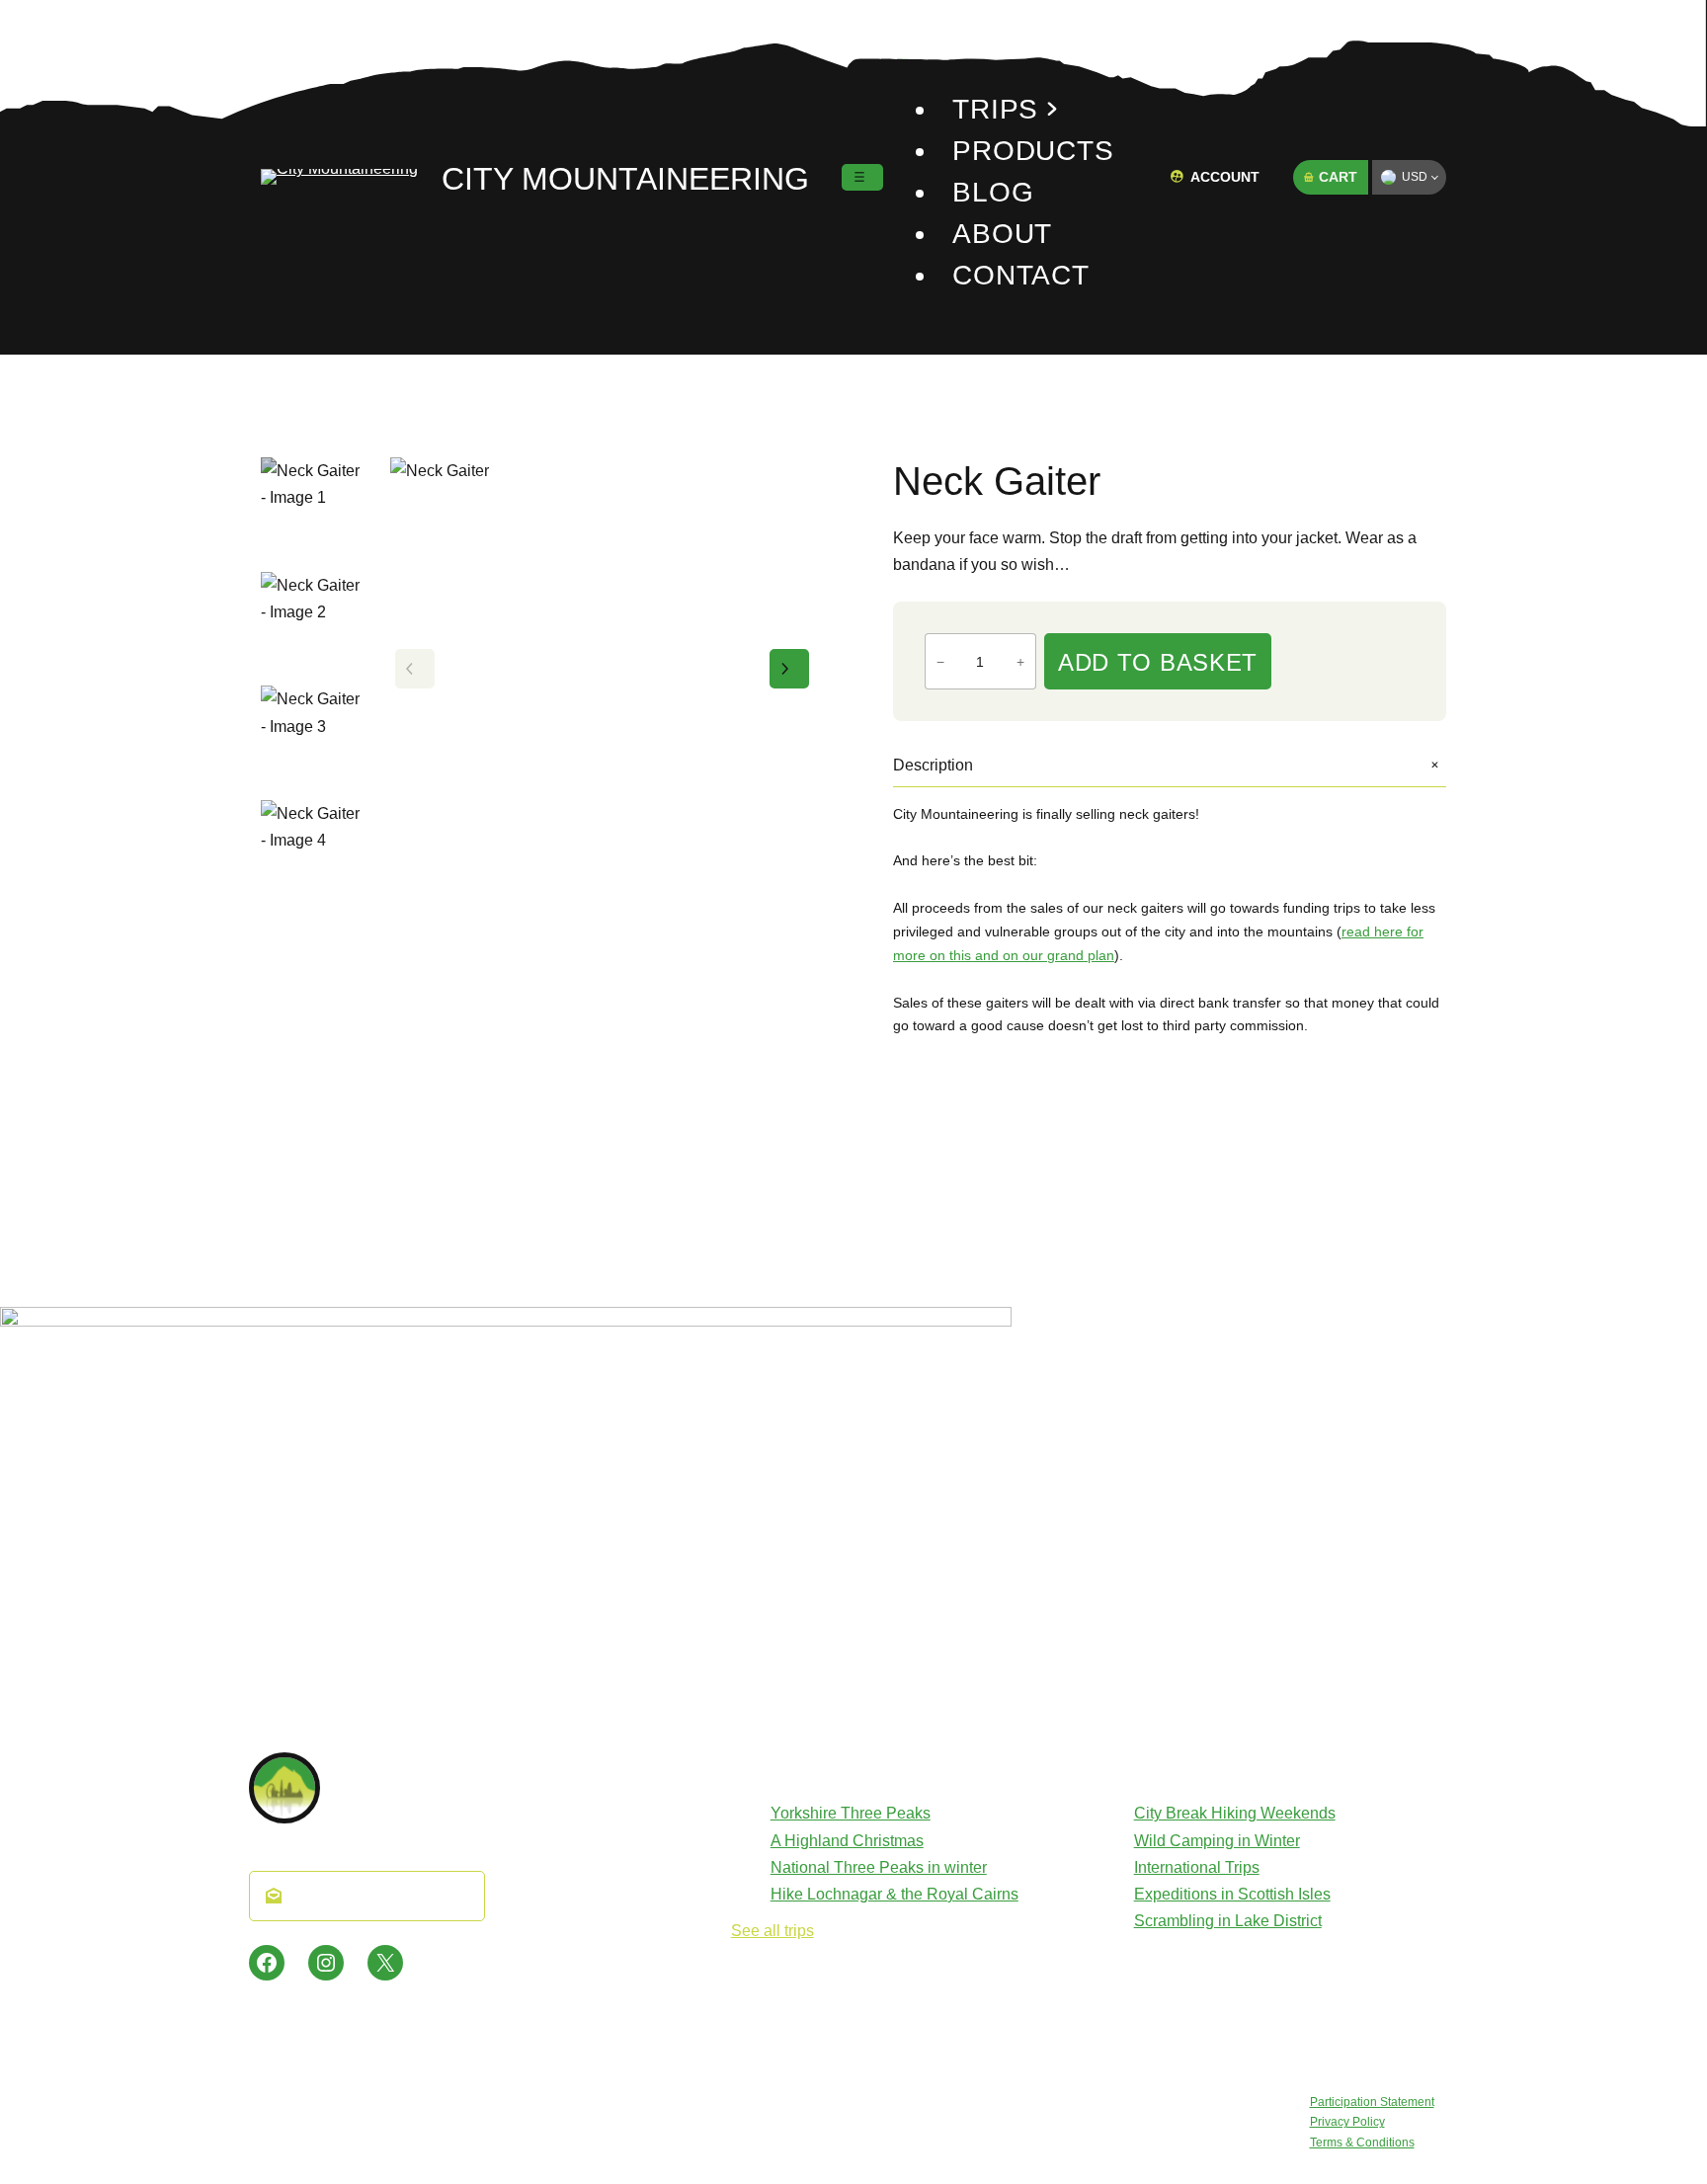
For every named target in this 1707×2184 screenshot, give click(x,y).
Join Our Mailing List (378, 1896)
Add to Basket (1158, 662)
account (1225, 177)
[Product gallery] (602, 669)
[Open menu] (862, 177)
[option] (314, 625)
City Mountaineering (625, 179)
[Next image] (789, 669)
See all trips (772, 1931)
